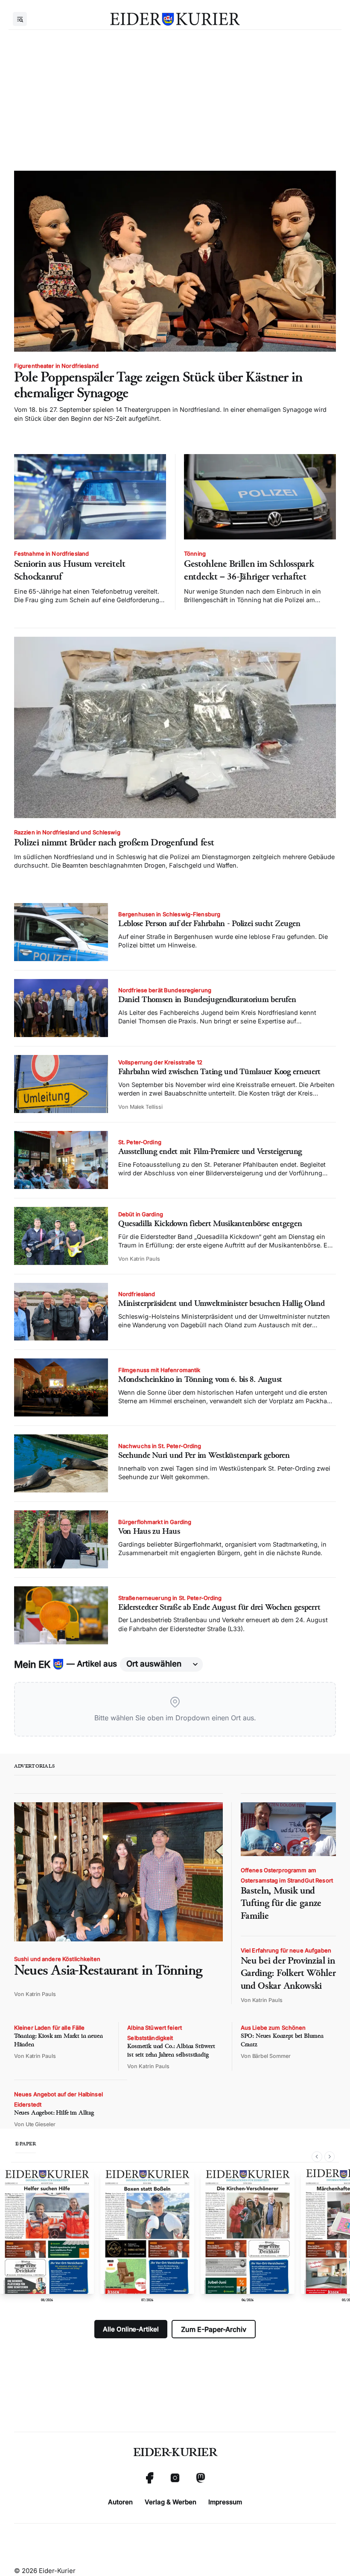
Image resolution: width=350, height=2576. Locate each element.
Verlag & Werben (171, 2502)
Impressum (225, 2502)
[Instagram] (175, 2478)
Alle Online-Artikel (131, 2329)
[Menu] (20, 19)
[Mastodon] (201, 2478)
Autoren (120, 2502)
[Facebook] (149, 2478)
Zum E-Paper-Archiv (214, 2329)
